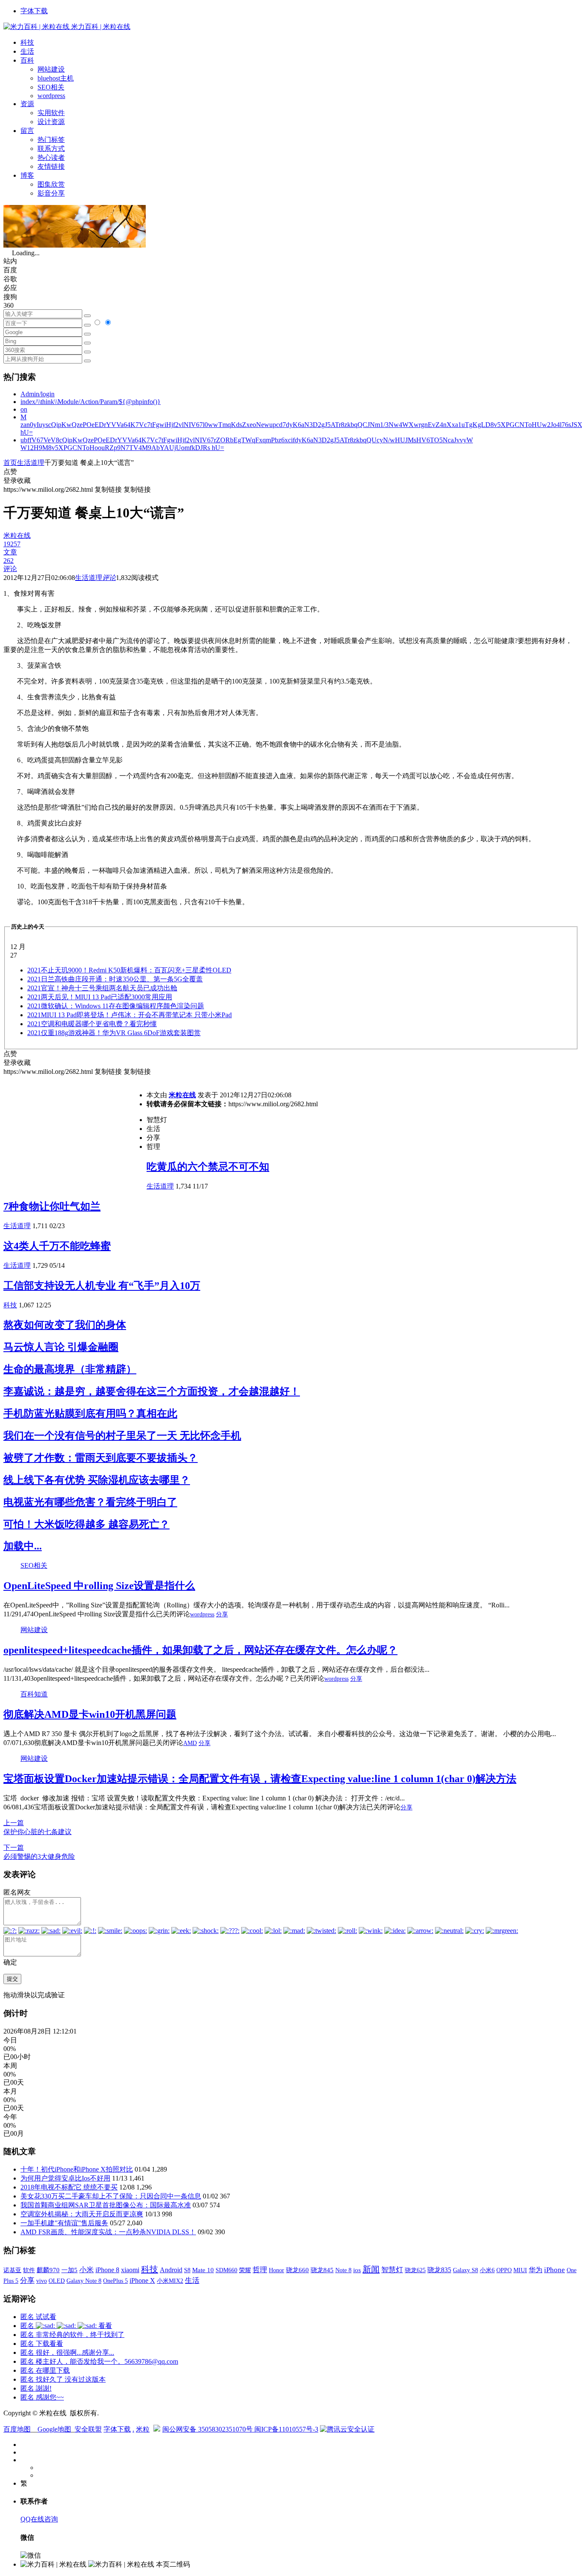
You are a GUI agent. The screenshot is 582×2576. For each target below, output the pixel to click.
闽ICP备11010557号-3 (286, 2429)
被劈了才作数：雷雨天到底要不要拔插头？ (101, 1458)
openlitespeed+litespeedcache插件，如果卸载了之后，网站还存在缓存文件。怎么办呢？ (200, 1650)
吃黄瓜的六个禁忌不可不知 (208, 1167)
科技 (27, 42)
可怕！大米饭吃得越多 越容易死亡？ (86, 1524)
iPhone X (142, 2280)
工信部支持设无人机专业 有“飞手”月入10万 (102, 1286)
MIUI (520, 2270)
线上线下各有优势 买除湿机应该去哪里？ (97, 1480)
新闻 (371, 2269)
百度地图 (17, 2429)
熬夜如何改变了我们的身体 (65, 1325)
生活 (27, 51)
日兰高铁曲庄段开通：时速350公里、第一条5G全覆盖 (115, 979)
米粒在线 (182, 1095)
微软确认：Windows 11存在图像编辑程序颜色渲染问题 (116, 1006)
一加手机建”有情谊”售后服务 (64, 2223)
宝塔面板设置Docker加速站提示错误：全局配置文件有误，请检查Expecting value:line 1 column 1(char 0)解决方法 (260, 1779)
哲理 (260, 2270)
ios (357, 2270)
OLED (57, 2281)
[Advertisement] (75, 1136)
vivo (42, 2281)
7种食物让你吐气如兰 (52, 1206)
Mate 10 (203, 2270)
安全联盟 (88, 2429)
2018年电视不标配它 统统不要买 (69, 2187)
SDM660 (226, 2270)
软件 (29, 2270)
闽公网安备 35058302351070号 (208, 2429)
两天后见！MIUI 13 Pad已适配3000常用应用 (100, 997)
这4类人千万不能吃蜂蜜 (57, 1246)
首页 (10, 463)
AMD (190, 1743)
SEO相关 (51, 87)
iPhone (555, 2270)
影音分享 (51, 193)
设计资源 (51, 122)
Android (171, 2270)
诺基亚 (12, 2270)
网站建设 (51, 69)
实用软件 (51, 113)
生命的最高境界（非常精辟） (70, 1369)
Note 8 (343, 2270)
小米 (86, 2270)
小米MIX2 (170, 2281)
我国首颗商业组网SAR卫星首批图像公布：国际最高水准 (106, 2205)
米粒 (143, 2429)
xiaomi (130, 2270)
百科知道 (34, 1694)
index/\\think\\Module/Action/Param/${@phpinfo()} (91, 402)
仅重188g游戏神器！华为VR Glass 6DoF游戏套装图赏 (114, 1033)
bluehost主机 (56, 78)
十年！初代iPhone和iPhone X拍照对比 (77, 2169)
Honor (277, 2270)
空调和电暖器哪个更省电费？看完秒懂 (92, 1024)
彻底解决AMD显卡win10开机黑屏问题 (90, 1714)
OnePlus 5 (115, 2281)
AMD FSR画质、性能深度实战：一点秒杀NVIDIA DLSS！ (108, 2232)
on (24, 409)
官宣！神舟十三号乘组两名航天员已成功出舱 (102, 988)
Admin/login (37, 394)
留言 (27, 131)
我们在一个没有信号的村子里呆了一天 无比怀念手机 (122, 1436)
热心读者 (51, 157)
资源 (27, 104)
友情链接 (51, 166)
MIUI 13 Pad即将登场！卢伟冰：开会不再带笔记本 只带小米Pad (130, 1015)
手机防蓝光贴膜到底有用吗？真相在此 (90, 1413)
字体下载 (34, 11)
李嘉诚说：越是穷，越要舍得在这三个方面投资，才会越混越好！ (152, 1391)
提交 (12, 1979)
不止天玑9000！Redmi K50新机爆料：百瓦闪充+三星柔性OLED (129, 970)
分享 (222, 1614)
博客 (27, 175)
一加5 (69, 2270)
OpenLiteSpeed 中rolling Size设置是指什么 (99, 1586)
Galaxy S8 (465, 2270)
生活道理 (31, 463)
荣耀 (245, 2270)
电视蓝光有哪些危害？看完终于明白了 (90, 1502)
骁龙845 (322, 2270)
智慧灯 (392, 2270)
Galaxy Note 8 (84, 2281)
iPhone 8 (107, 2270)
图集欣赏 (51, 184)
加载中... (23, 1546)
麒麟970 (48, 2270)
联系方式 (51, 149)
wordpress (51, 96)
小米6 (487, 2270)
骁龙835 (439, 2270)
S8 (187, 2270)
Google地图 (54, 2429)
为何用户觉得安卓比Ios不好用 (65, 2178)
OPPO (504, 2270)
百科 (27, 60)
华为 (536, 2270)
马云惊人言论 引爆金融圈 (61, 1347)
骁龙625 (415, 2270)
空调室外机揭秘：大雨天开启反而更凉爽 (82, 2214)
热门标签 (51, 140)
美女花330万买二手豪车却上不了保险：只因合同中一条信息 (111, 2196)
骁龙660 (297, 2270)
